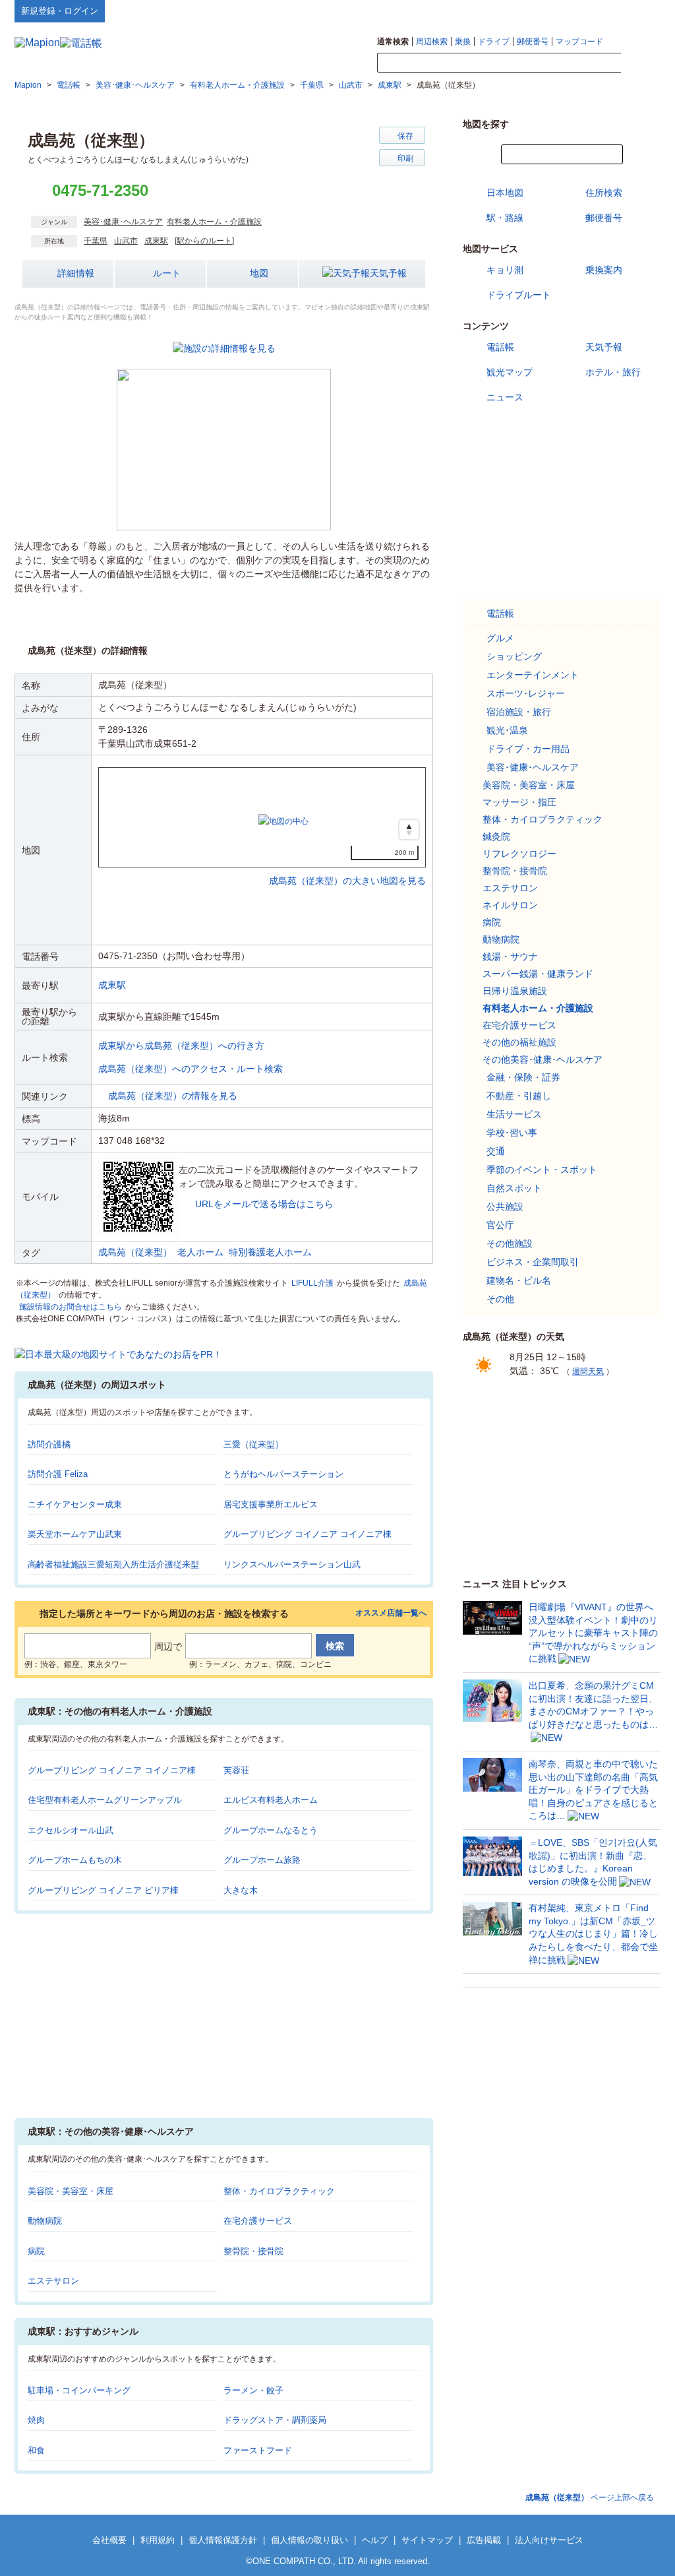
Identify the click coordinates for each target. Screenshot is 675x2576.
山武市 (126, 241)
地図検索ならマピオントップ (531, 11)
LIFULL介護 (312, 1283)
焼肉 (36, 2420)
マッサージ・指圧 (519, 802)
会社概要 (109, 2540)
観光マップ (510, 372)
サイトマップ (639, 11)
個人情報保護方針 (223, 2540)
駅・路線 (505, 218)
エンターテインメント (533, 675)
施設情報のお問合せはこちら (71, 1307)
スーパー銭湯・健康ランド (538, 974)
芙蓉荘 (236, 1770)
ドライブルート (519, 295)
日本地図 (505, 193)
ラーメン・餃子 (253, 2390)
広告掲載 (484, 2540)
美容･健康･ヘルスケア (123, 222)
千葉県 (96, 241)
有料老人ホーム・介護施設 (214, 222)
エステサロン (53, 2281)
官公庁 (500, 1225)
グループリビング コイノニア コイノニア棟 (308, 1534)
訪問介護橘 (49, 1444)
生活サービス (514, 1114)
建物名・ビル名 (519, 1280)
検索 (641, 63)
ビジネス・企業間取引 (533, 1262)
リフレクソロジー (519, 854)
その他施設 (510, 1243)
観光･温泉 (507, 730)
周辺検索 (432, 42)
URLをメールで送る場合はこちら (264, 1204)
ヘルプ (598, 11)
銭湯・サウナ (510, 957)
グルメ (500, 638)
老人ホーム (200, 1252)
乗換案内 (604, 270)
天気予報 (388, 273)
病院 (36, 2251)
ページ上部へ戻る (590, 2497)
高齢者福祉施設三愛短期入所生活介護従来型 (113, 1564)
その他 (500, 1299)
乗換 (463, 42)
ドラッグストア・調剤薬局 (275, 2420)
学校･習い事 (512, 1133)
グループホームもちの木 (75, 1860)
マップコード (579, 42)
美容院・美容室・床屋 (71, 2191)
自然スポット (514, 1188)
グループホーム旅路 (262, 1860)
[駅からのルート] (204, 241)
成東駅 (156, 241)
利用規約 (158, 2540)
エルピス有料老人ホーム (271, 1800)
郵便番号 (533, 42)
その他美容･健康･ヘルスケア (543, 1059)
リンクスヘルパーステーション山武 (292, 1564)
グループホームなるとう (271, 1830)
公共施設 (505, 1207)
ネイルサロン (510, 905)
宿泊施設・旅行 (519, 712)
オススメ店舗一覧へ (391, 1613)
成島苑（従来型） (135, 1252)
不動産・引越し (519, 1096)
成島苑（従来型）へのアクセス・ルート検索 (191, 1069)
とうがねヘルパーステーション (283, 1474)
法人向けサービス (549, 2540)
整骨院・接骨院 (253, 2251)
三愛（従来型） (253, 1444)
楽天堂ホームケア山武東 (75, 1534)
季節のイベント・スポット (542, 1170)
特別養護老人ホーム (270, 1252)
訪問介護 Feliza (58, 1474)
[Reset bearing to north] (409, 830)
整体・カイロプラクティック (279, 2191)
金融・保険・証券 (523, 1077)
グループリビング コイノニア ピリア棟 (103, 1890)
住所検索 (604, 193)
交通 (496, 1151)
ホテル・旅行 (613, 372)
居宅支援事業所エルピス (271, 1504)
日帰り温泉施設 (515, 991)
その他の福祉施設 (519, 1042)
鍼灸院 (496, 836)
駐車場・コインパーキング (79, 2390)
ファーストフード (258, 2450)
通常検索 (393, 42)
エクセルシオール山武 (71, 1830)
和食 (36, 2450)
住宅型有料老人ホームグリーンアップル (105, 1800)
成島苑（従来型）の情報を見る (173, 1096)
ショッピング (514, 656)
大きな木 (241, 1890)
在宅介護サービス (258, 2221)
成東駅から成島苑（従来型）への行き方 (181, 1046)
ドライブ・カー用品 (528, 749)
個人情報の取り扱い (309, 2540)
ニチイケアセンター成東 (75, 1504)
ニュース (505, 397)
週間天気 (588, 1371)
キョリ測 (505, 270)
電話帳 (500, 347)
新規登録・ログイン (60, 11)
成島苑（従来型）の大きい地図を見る (347, 867)
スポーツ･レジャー (526, 693)
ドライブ (494, 42)
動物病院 (45, 2221)
